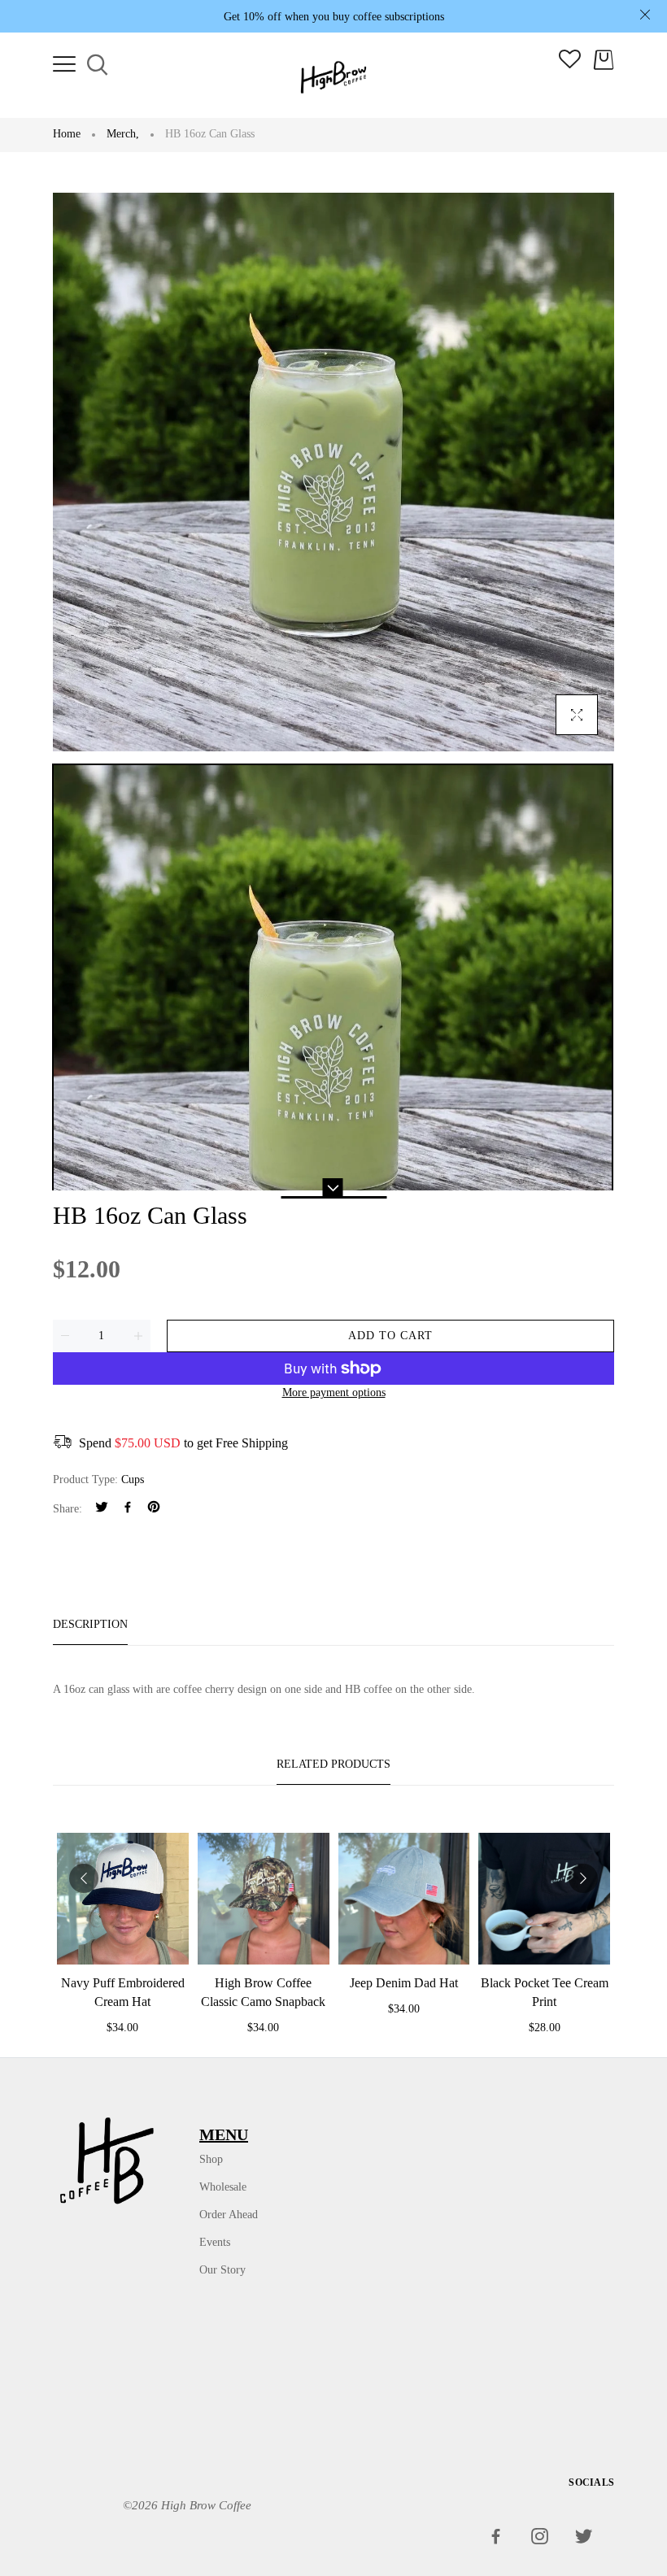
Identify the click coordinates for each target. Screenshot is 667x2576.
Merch (123, 134)
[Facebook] (128, 1509)
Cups (133, 1479)
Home (67, 134)
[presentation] (84, 1878)
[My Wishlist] (570, 65)
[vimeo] (154, 1509)
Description (90, 1624)
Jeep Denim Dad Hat (404, 1983)
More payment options (334, 1392)
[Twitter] (102, 1509)
